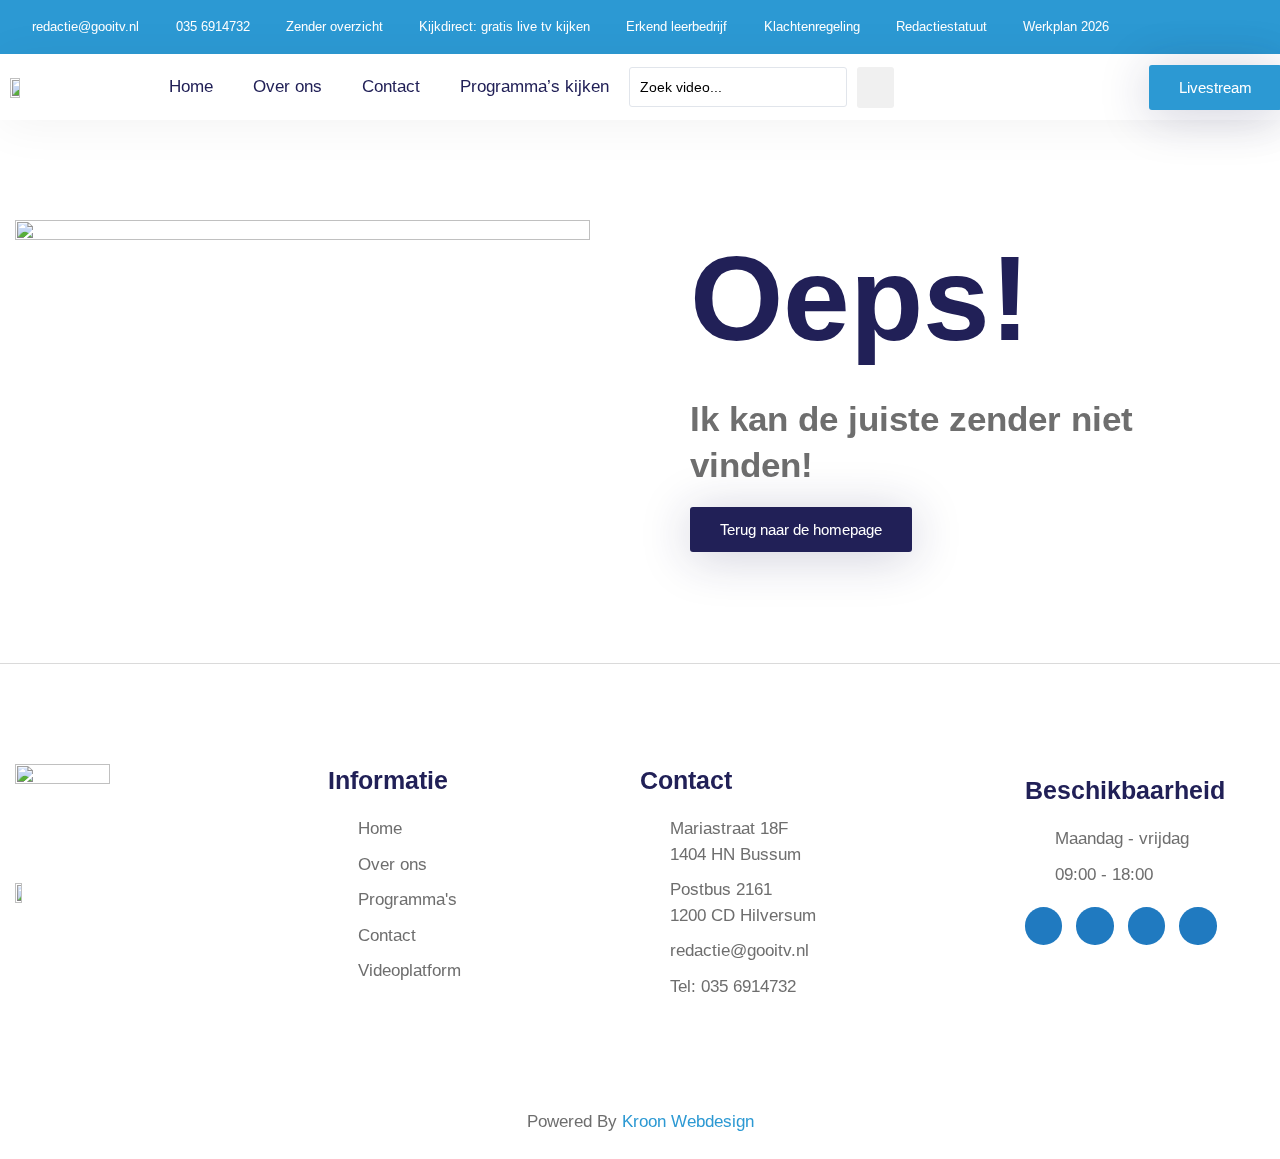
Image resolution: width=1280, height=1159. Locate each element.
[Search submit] (875, 87)
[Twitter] (1094, 925)
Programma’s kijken (534, 86)
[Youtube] (1146, 925)
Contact (391, 86)
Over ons (287, 86)
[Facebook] (1043, 925)
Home (191, 86)
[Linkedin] (1197, 925)
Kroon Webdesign (688, 1121)
